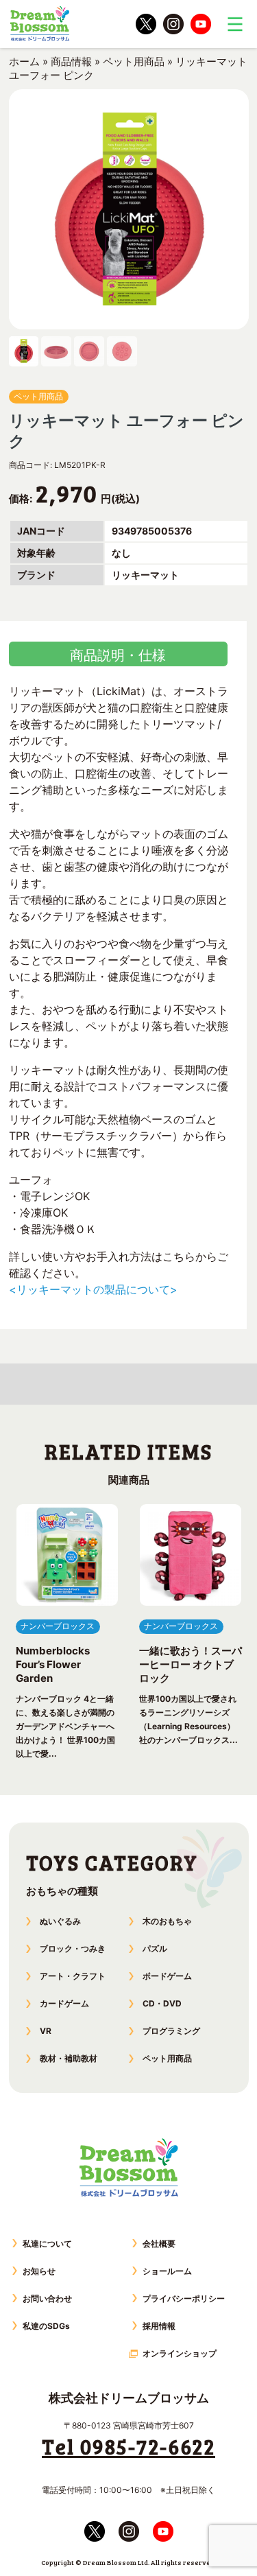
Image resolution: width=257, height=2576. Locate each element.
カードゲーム (64, 2003)
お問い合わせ (47, 2298)
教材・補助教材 (69, 2058)
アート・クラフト (73, 1976)
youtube (201, 24)
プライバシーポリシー (184, 2298)
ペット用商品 (134, 61)
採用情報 (159, 2326)
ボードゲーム (167, 1976)
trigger (235, 24)
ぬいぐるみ (60, 1921)
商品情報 (71, 61)
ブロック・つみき (73, 1948)
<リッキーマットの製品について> (93, 1289)
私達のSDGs (46, 2326)
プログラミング (171, 2031)
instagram (173, 24)
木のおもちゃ (167, 1921)
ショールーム (167, 2271)
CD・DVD (162, 2003)
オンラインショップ (180, 2353)
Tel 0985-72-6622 (128, 2446)
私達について (47, 2244)
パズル (155, 1948)
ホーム (24, 61)
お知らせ (39, 2271)
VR (46, 2031)
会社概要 (159, 2244)
